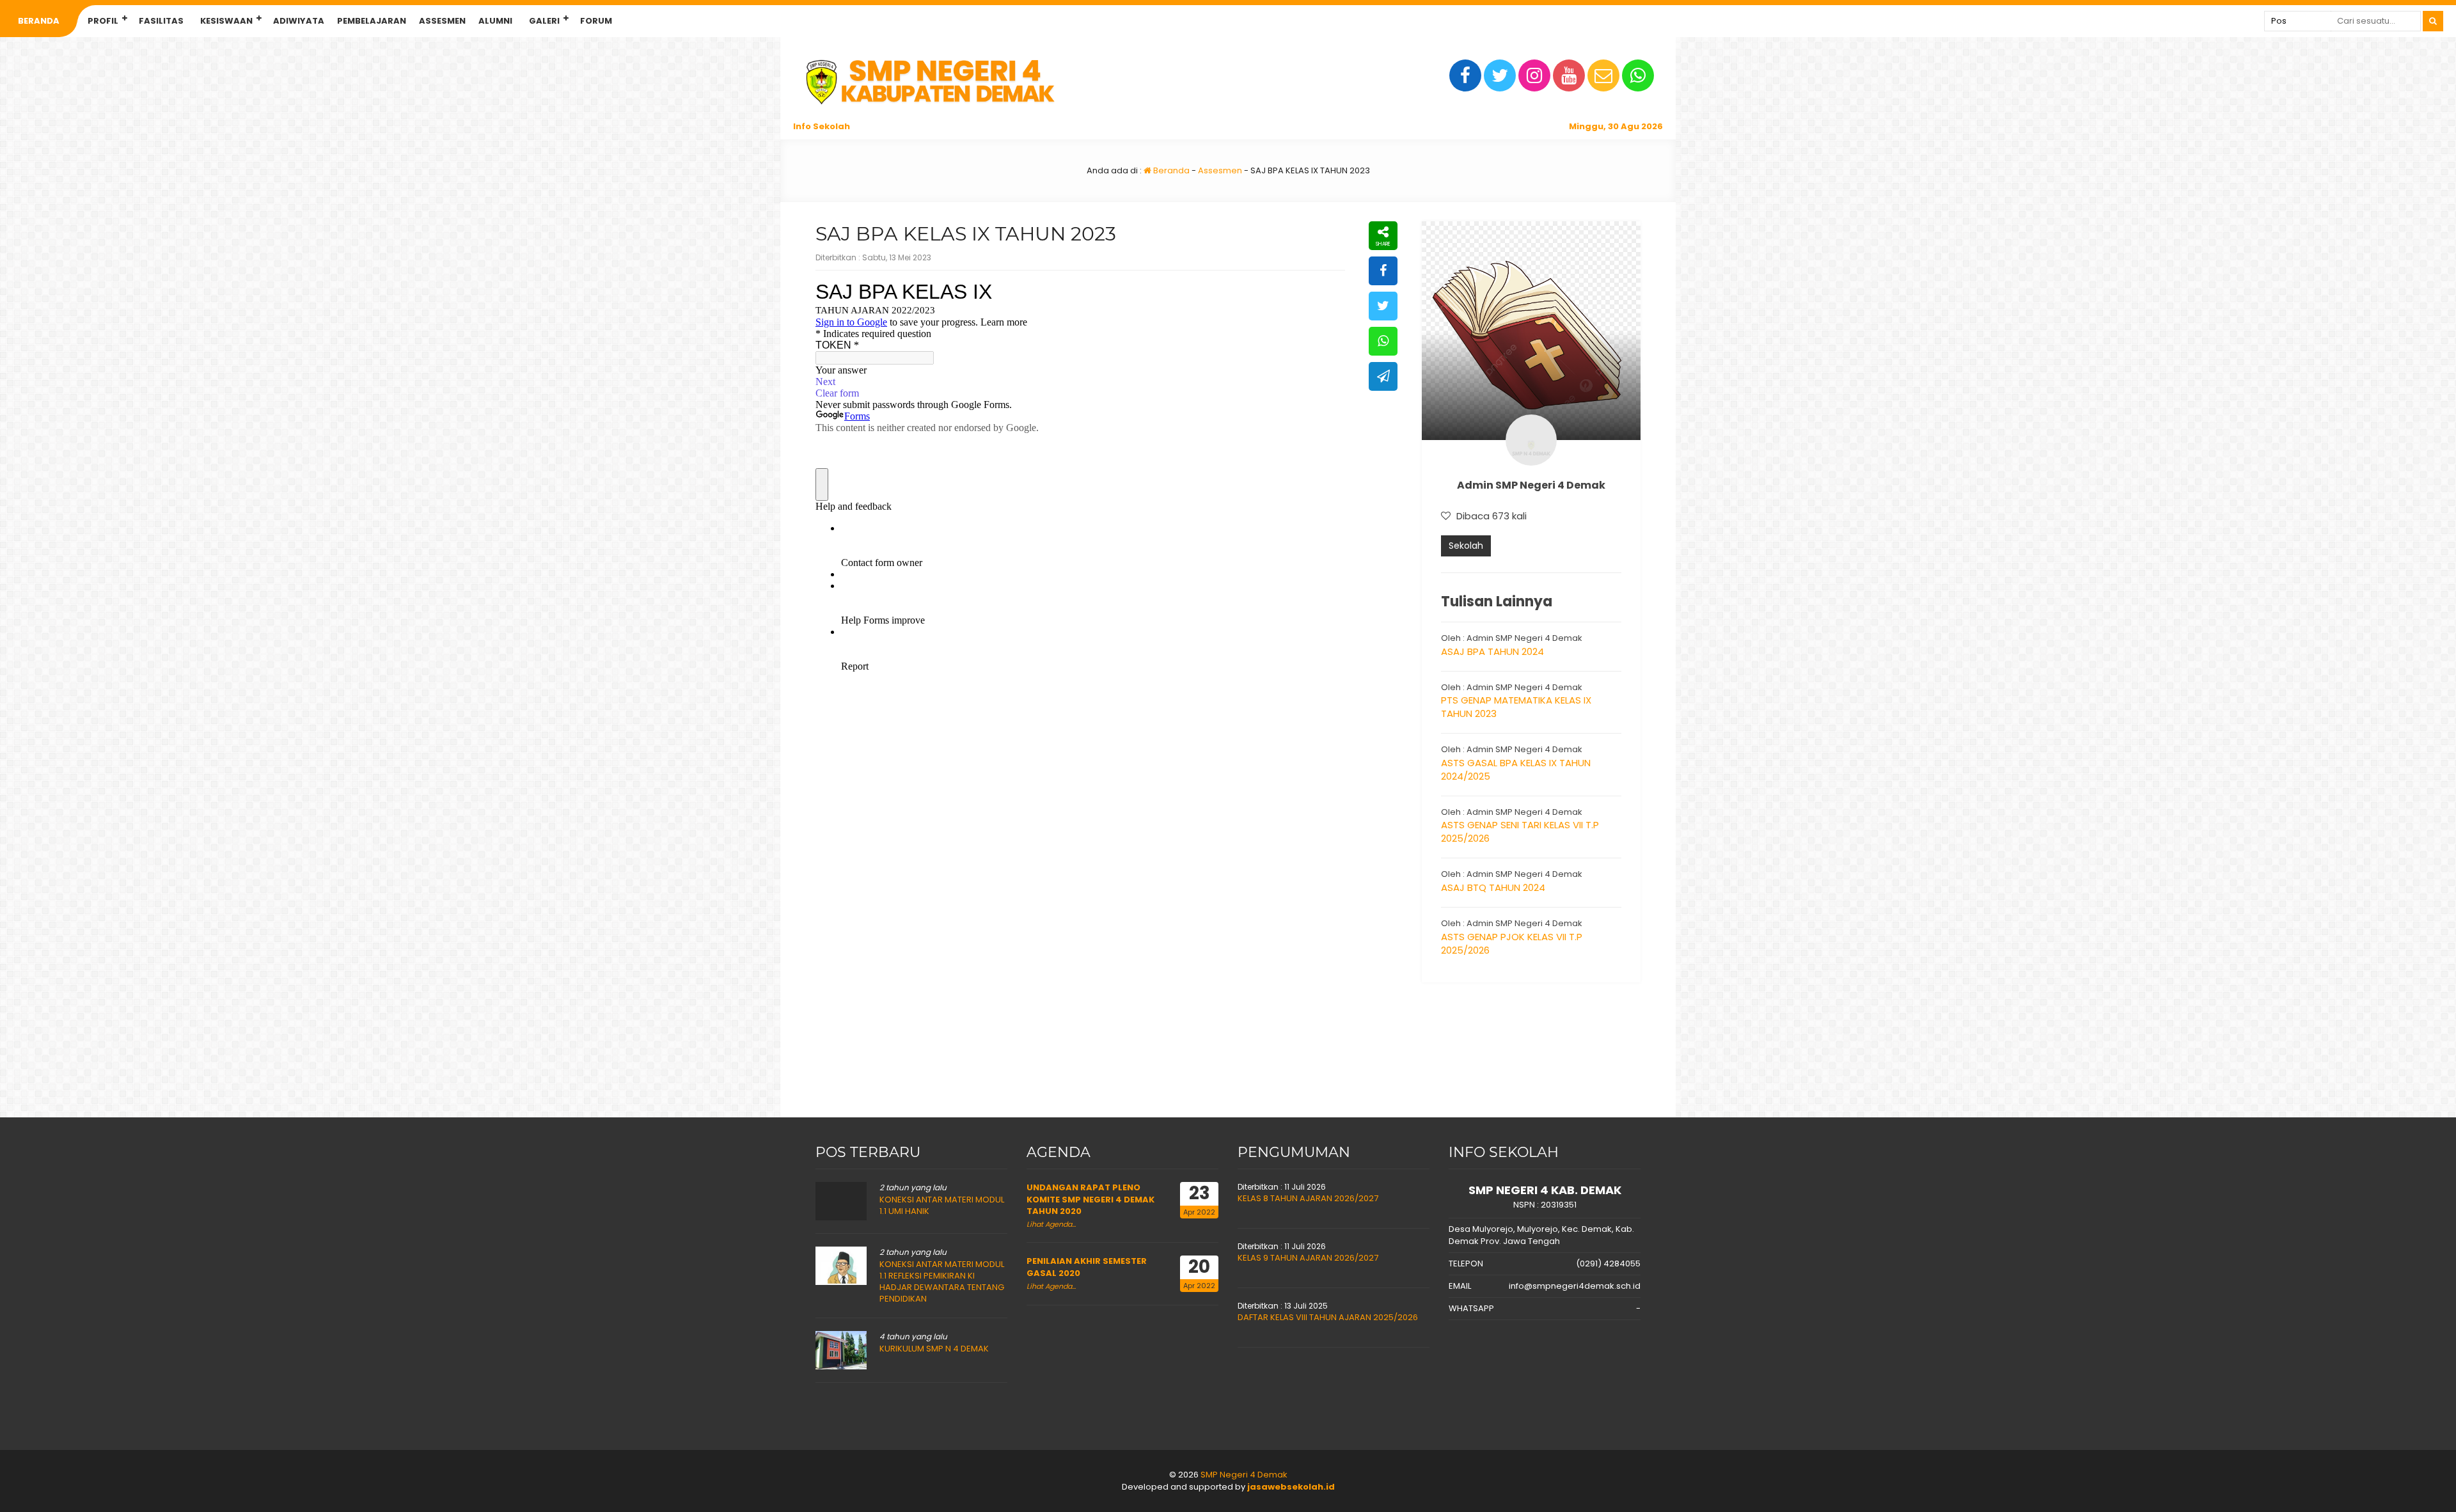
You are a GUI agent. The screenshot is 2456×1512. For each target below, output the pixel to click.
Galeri (544, 21)
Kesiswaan (226, 21)
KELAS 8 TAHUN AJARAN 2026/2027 (1308, 1198)
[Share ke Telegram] (1383, 376)
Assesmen (442, 21)
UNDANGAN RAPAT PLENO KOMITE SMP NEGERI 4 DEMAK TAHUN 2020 (1090, 1199)
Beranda (39, 21)
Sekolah (1466, 546)
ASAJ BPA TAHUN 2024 (1492, 651)
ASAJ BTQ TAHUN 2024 (1493, 887)
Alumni (495, 21)
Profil (103, 21)
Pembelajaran (372, 21)
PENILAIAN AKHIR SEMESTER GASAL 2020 (1087, 1267)
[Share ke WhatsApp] (1383, 341)
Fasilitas (161, 21)
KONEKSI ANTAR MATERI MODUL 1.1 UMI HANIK (942, 1205)
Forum (596, 21)
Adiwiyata (299, 21)
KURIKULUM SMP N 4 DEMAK (934, 1349)
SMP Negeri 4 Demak (1244, 1475)
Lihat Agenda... (1051, 1224)
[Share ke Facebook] (1383, 271)
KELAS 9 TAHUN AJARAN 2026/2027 (1308, 1258)
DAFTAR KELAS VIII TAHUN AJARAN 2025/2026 (1328, 1317)
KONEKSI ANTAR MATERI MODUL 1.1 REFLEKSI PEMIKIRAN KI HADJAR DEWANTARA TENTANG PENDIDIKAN (942, 1282)
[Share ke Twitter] (1383, 306)
